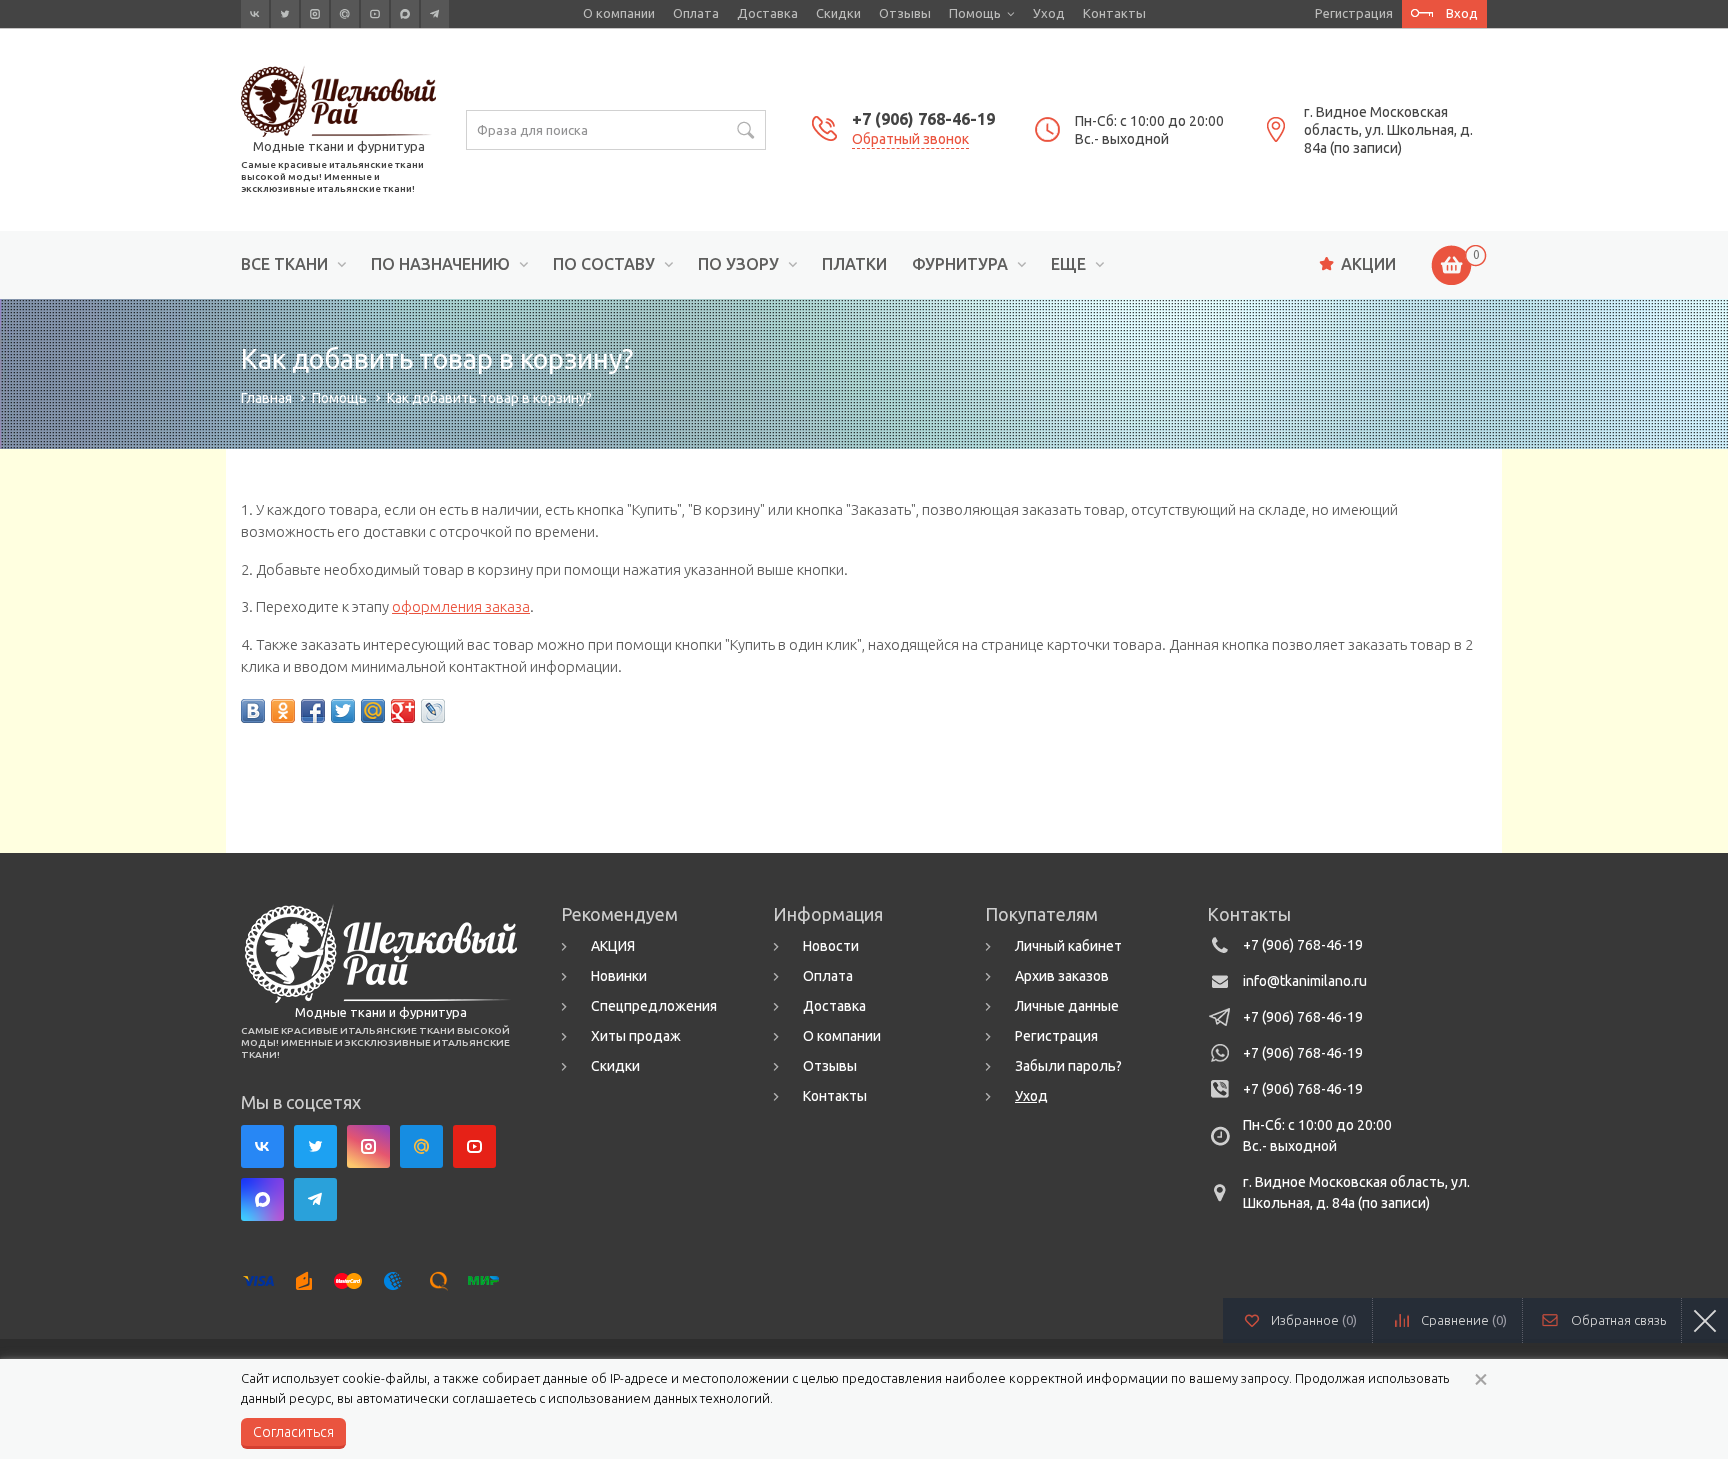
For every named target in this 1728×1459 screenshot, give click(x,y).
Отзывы (905, 13)
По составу (604, 264)
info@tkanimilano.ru (1305, 981)
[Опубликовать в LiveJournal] (433, 711)
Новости (831, 946)
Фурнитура (960, 264)
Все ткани (284, 264)
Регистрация (1354, 13)
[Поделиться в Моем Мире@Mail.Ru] (373, 711)
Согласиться (293, 1432)
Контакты (1114, 13)
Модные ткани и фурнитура (339, 146)
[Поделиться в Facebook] (313, 711)
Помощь (975, 13)
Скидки (838, 13)
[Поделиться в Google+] (403, 711)
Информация (828, 914)
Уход (1049, 13)
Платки (854, 264)
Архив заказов (1062, 976)
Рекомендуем (619, 914)
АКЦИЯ (613, 946)
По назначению (440, 264)
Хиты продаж (636, 1036)
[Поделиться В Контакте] (253, 711)
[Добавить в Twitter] (343, 711)
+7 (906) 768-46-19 (923, 119)
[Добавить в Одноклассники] (283, 711)
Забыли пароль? (1068, 1066)
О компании (619, 13)
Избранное (1314, 1320)
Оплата (696, 13)
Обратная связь (1618, 1320)
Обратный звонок (910, 139)
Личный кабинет (1068, 946)
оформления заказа (461, 606)
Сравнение (1464, 1320)
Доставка (767, 13)
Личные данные (1067, 1006)
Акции (1368, 264)
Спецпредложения (654, 1006)
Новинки (619, 976)
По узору (738, 264)
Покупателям (1041, 914)
